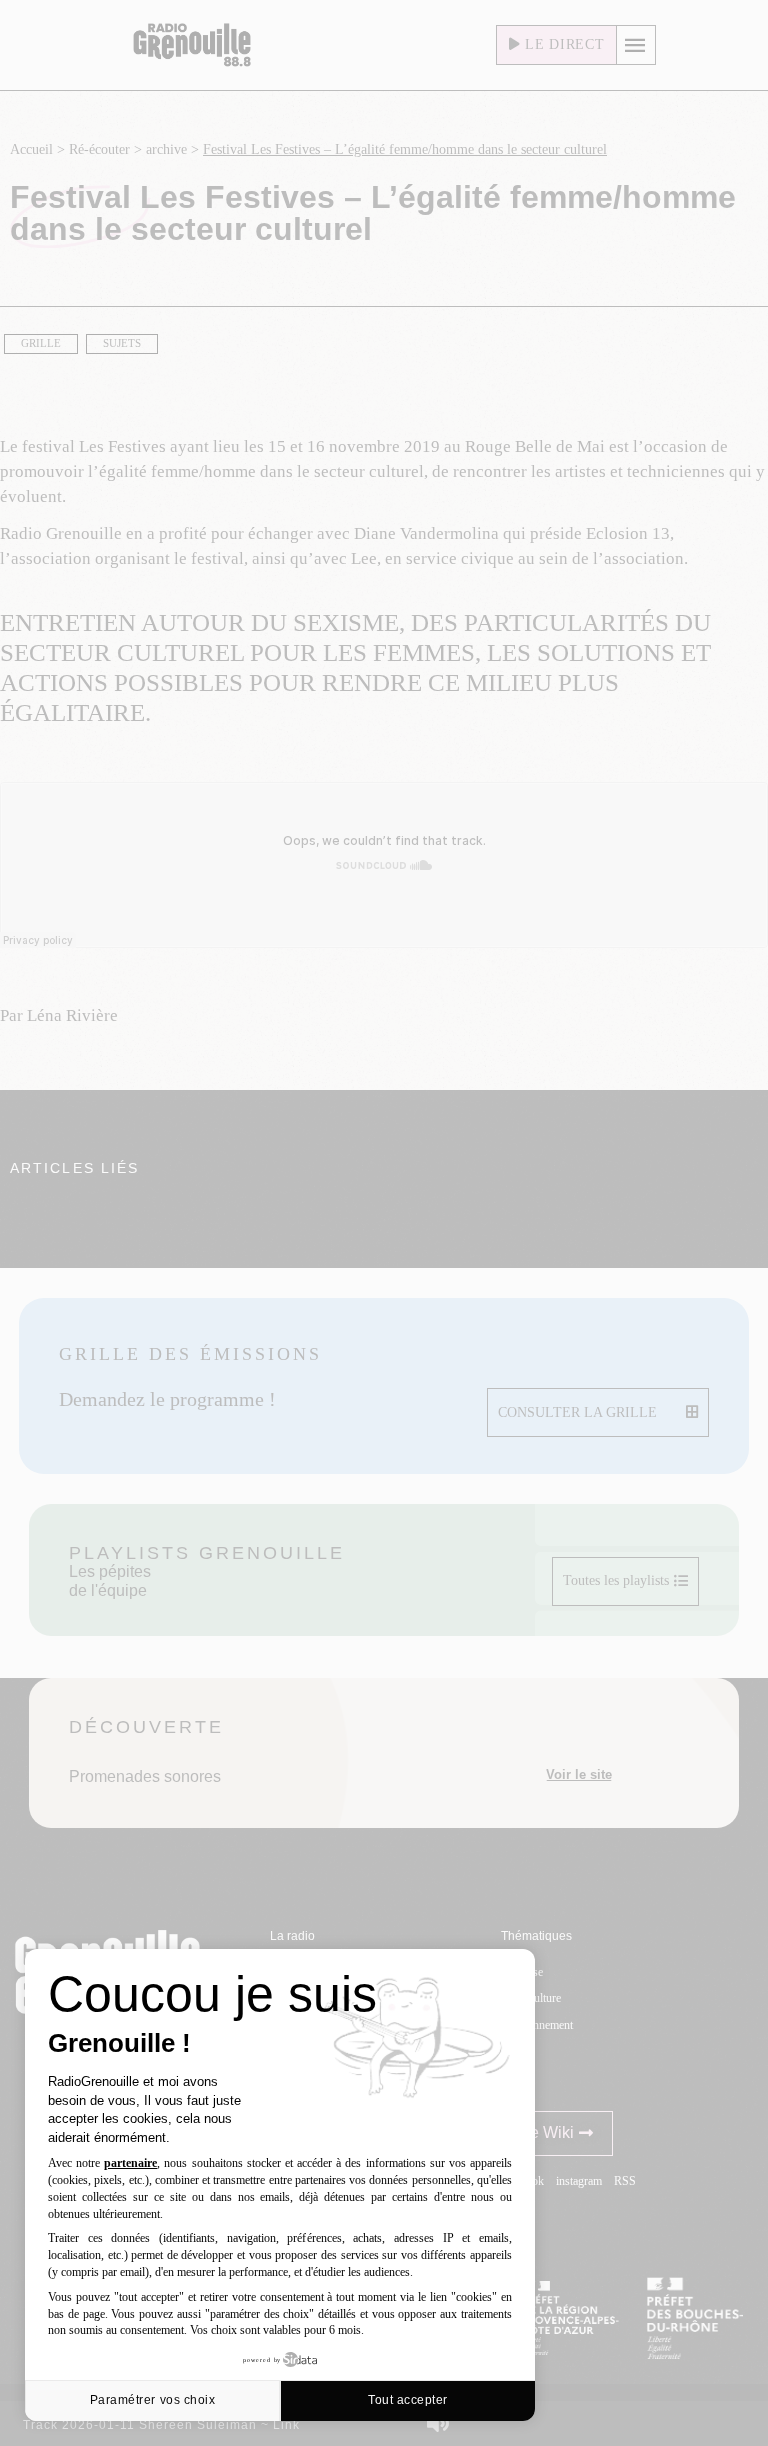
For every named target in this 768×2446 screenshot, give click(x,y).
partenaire (130, 2163)
